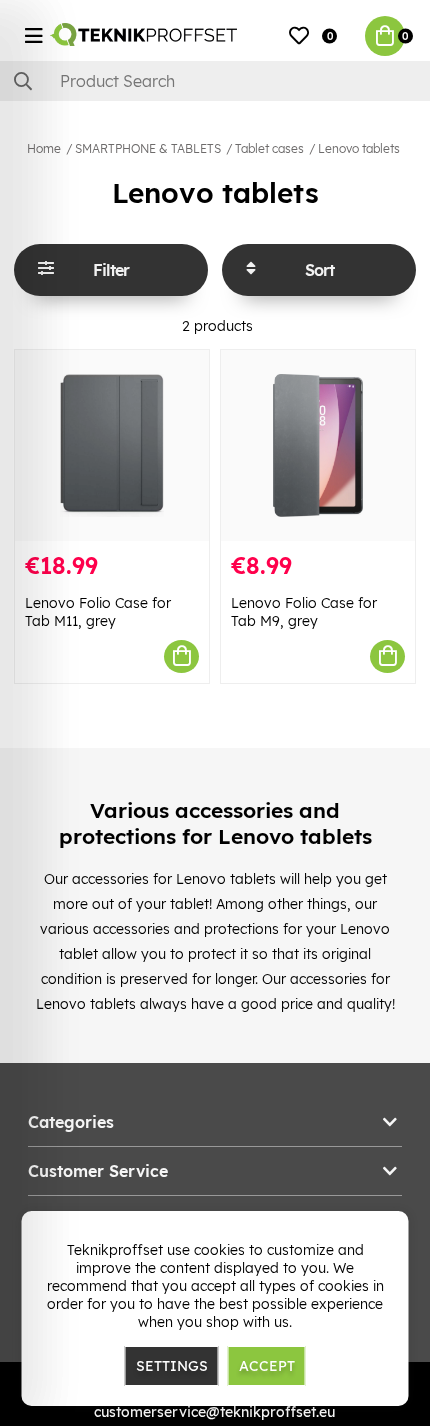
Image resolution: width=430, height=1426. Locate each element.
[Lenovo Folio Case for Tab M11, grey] (112, 445)
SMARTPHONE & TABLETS (148, 148)
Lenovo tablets (359, 148)
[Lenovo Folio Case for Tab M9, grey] (318, 445)
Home (44, 148)
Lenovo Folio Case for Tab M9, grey (304, 612)
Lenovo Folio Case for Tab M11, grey (98, 612)
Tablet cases (269, 148)
